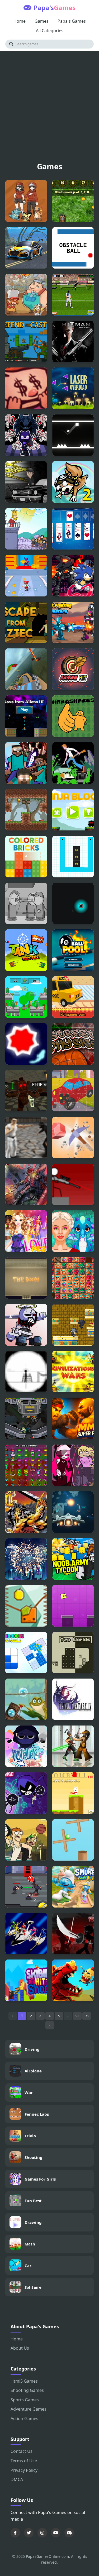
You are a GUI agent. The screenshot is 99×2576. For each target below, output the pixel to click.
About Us (20, 2348)
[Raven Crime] (26, 482)
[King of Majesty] (73, 1325)
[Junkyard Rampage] (26, 295)
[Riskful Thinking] (26, 388)
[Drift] (26, 1044)
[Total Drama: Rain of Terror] (26, 1840)
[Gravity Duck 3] (26, 810)
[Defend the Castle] (26, 342)
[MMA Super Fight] (73, 1418)
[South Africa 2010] (73, 295)
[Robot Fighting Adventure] (73, 623)
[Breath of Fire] (26, 1512)
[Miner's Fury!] (73, 1138)
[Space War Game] (73, 1512)
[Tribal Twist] (73, 1278)
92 (77, 2016)
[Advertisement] (49, 109)
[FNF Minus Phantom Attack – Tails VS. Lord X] (26, 435)
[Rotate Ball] (73, 1840)
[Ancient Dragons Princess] (73, 1231)
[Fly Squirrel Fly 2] (73, 482)
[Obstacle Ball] (73, 248)
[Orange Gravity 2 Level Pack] (26, 1606)
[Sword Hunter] (26, 1887)
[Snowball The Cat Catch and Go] (73, 1793)
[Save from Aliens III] (26, 716)
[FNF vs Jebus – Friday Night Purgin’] (26, 1325)
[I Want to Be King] (26, 529)
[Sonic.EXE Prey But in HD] (73, 576)
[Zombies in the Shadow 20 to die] (26, 1184)
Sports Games (25, 2400)
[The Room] (26, 1278)
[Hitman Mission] (73, 342)
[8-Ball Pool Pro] (73, 950)
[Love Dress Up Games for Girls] (26, 1231)
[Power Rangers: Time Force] (26, 1934)
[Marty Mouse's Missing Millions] (26, 1465)
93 (87, 2016)
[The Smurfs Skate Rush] (73, 1887)
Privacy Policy (24, 2470)
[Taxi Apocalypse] (73, 997)
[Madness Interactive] (26, 904)
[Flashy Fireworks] (26, 1559)
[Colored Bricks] (26, 857)
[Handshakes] (73, 716)
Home (20, 21)
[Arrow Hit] (73, 669)
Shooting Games (27, 2390)
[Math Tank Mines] (73, 201)
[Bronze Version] (26, 201)
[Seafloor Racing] (26, 248)
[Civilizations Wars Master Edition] (73, 1372)
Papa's (55, 8)
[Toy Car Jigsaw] (73, 1091)
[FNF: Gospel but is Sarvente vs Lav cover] (73, 1465)
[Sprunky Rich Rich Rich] (26, 997)
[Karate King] (26, 1138)
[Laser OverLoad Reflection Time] (73, 388)
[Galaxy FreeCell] (73, 529)
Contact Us (22, 2451)
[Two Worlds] (73, 1653)
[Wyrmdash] (73, 1980)
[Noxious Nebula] (73, 904)
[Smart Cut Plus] (73, 857)
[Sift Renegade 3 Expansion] (73, 1934)
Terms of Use (24, 2461)
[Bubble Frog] (26, 1699)
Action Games (24, 2419)
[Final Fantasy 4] (73, 1699)
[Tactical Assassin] (26, 1372)
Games (42, 21)
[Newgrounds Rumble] (26, 1418)
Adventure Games (29, 2409)
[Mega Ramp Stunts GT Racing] (26, 669)
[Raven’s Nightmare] (26, 1793)
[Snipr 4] (73, 1184)
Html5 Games (24, 2381)
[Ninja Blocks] (73, 810)
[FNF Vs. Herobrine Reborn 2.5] (26, 763)
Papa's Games (72, 21)
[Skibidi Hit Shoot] (26, 1980)
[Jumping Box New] (73, 1606)
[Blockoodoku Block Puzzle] (26, 1653)
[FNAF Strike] (26, 1091)
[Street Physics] (73, 1044)
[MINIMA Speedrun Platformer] (73, 435)
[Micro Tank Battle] (26, 950)
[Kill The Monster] (26, 576)
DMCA (17, 2479)
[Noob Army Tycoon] (73, 1559)
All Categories (50, 31)
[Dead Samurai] (73, 1746)
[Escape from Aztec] (26, 623)
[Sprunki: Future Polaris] (26, 1746)
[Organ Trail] (73, 763)
